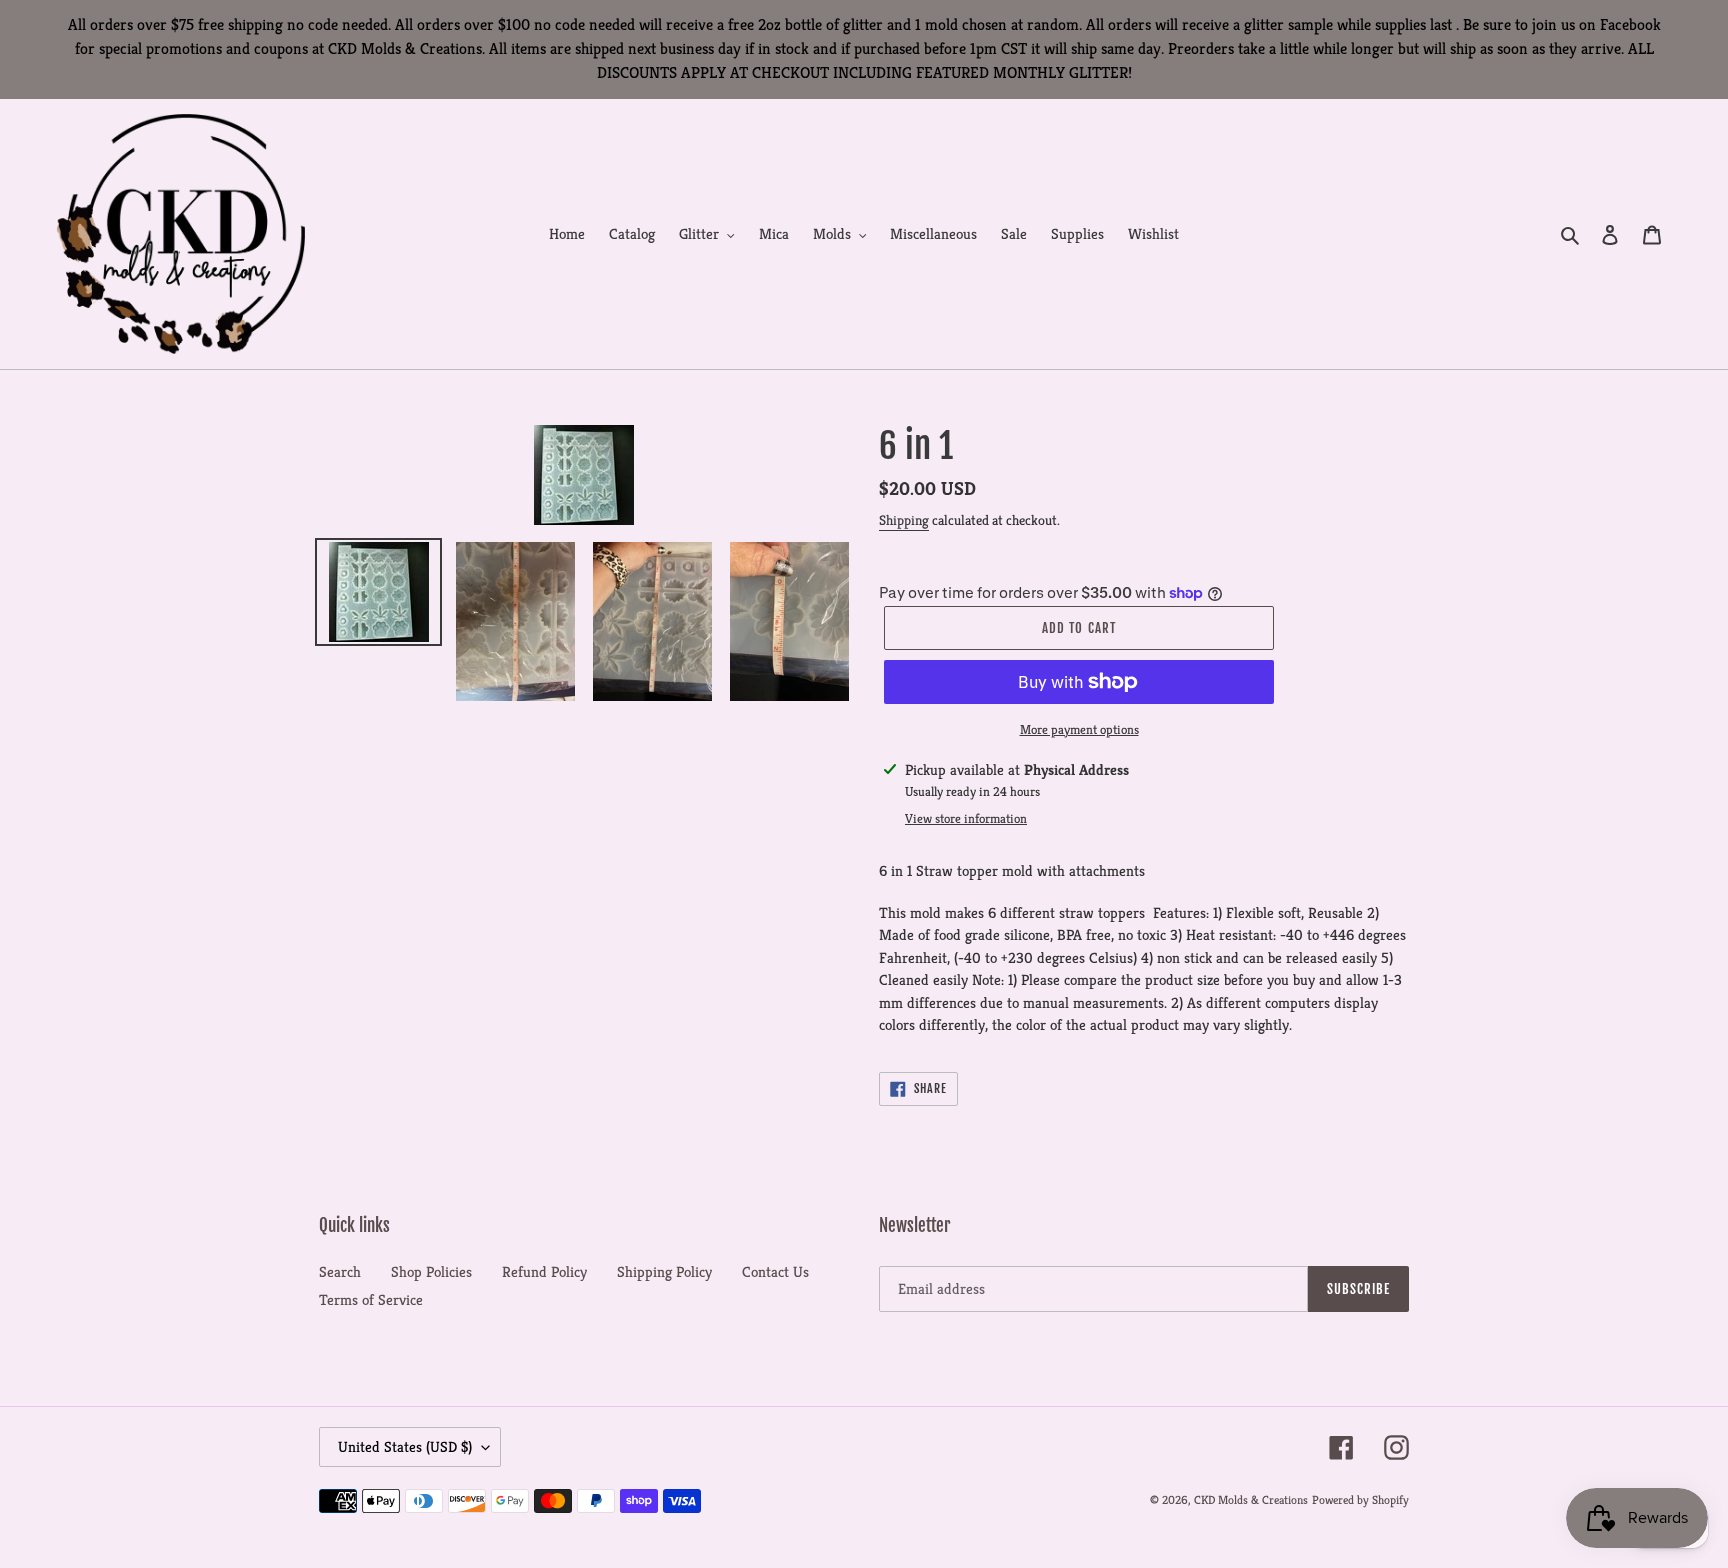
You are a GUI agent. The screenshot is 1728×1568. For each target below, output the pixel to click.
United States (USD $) (405, 1446)
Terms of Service (371, 1299)
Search (340, 1271)
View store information (966, 818)
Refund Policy (544, 1271)
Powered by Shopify (1360, 1499)
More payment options (1079, 729)
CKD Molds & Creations (1251, 1499)
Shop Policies (431, 1271)
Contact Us (775, 1271)
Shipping (904, 520)
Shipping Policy (664, 1271)
